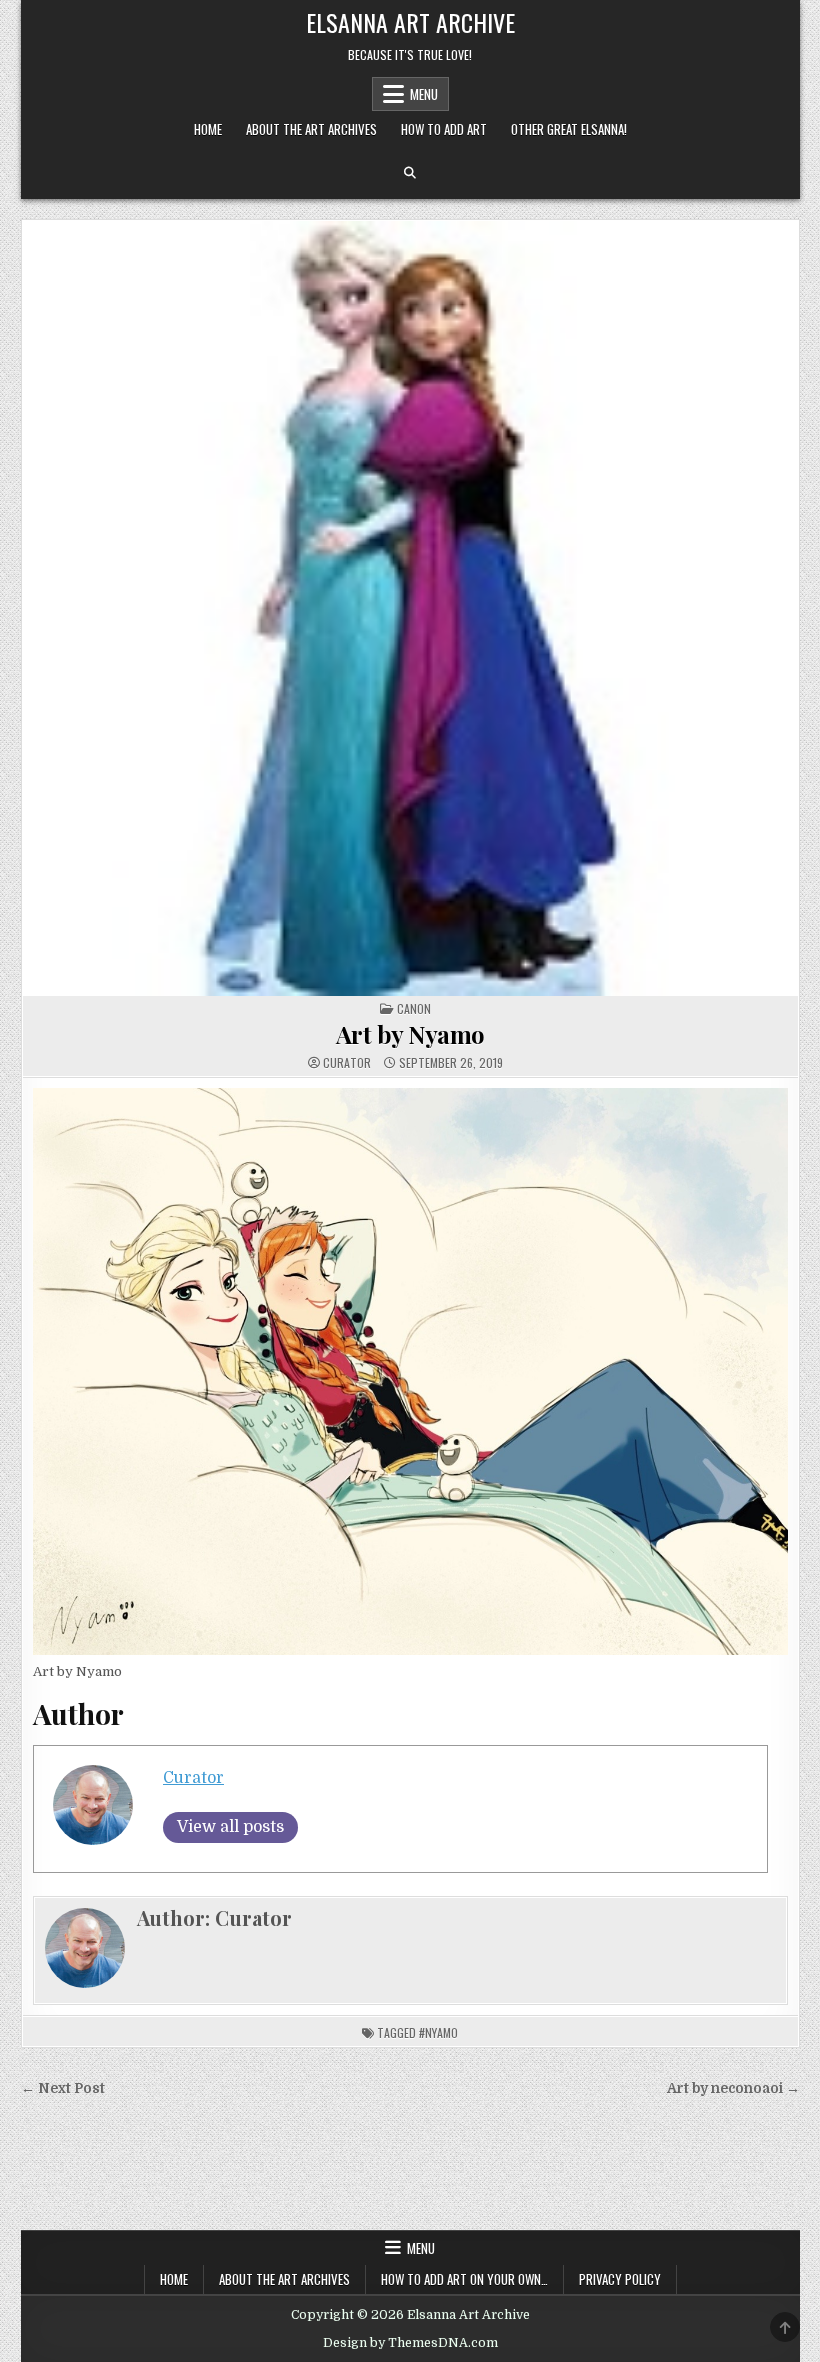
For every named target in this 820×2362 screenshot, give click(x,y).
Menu (424, 94)
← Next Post (63, 2088)
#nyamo (438, 2032)
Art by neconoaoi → (733, 2088)
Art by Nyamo (410, 1034)
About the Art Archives (311, 129)
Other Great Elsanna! (569, 129)
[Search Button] (410, 173)
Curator (347, 1063)
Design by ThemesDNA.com (410, 2343)
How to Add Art (444, 129)
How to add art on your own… (464, 2279)
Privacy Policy (620, 2279)
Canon (414, 1008)
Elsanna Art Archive (410, 22)
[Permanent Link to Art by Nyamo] (410, 608)
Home (208, 129)
